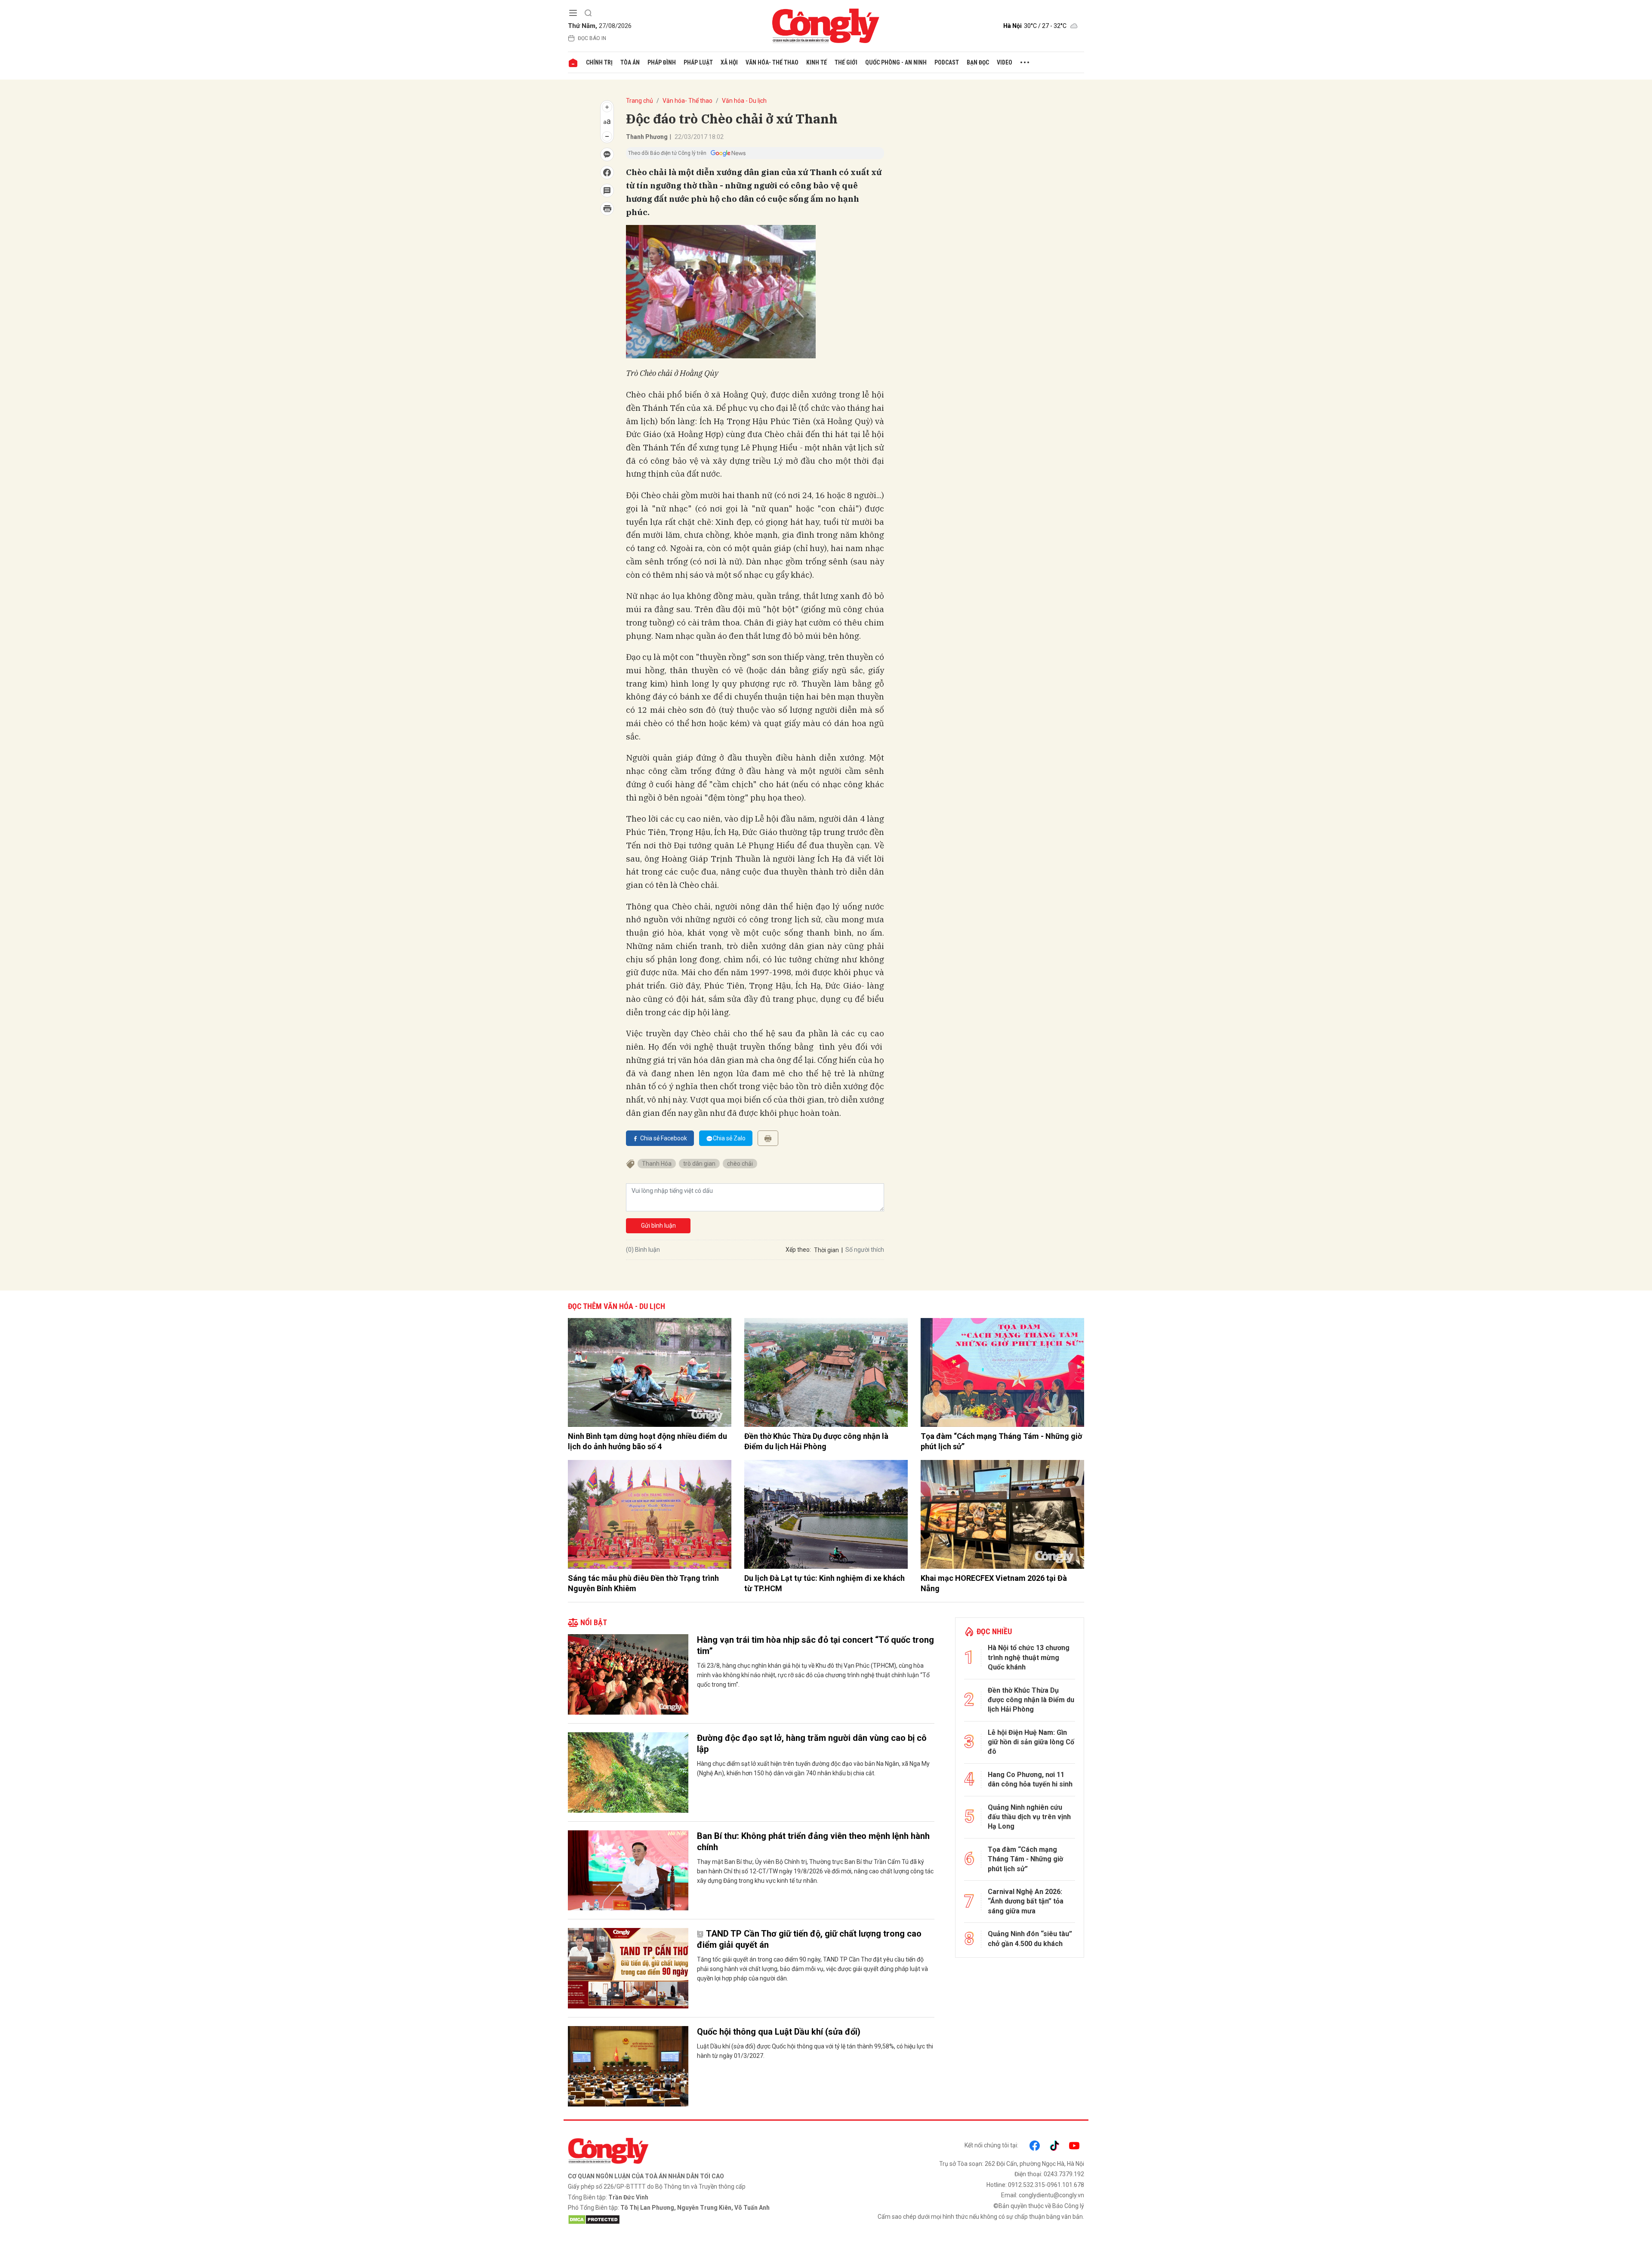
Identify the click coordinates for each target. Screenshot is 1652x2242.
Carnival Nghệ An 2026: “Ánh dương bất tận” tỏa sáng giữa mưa (1026, 1901)
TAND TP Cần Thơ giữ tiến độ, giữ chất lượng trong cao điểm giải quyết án (809, 1939)
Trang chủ (640, 101)
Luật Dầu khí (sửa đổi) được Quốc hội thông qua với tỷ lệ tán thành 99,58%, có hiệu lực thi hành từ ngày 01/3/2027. (815, 2051)
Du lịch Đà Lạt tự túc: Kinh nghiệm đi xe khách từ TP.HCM (824, 1583)
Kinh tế (817, 62)
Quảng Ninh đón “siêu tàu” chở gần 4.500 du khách (1030, 1939)
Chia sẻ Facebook (664, 1138)
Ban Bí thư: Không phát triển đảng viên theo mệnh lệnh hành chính (813, 1842)
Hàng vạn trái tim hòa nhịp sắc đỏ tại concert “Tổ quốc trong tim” (815, 1645)
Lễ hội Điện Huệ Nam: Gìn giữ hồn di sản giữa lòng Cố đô (1031, 1742)
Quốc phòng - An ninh (896, 62)
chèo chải (740, 1164)
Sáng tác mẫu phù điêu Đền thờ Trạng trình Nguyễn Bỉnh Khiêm (643, 1583)
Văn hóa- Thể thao (772, 62)
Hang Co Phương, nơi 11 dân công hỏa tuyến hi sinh (1030, 1779)
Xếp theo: (798, 1250)
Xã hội (729, 62)
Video (1005, 62)
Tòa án (630, 62)
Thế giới (846, 62)
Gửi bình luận (658, 1226)
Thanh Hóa (657, 1164)
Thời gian (826, 1250)
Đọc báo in (592, 38)
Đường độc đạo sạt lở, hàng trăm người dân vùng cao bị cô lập (812, 1743)
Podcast (947, 62)
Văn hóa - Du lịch (744, 101)
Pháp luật (698, 62)
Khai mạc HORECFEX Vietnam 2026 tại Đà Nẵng (994, 1583)
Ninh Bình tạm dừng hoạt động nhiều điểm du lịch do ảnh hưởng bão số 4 (647, 1441)
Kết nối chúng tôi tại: (991, 2145)
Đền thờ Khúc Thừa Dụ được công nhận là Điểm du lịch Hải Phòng (816, 1441)
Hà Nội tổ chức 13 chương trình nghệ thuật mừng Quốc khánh (1029, 1657)
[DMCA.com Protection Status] (695, 2220)
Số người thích (865, 1250)
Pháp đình (662, 62)
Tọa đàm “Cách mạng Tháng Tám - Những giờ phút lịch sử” (1001, 1441)
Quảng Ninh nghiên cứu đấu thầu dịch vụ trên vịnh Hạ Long (1029, 1817)
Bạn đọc (978, 62)
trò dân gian (699, 1164)
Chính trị (599, 62)
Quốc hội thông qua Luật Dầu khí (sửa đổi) (779, 2032)
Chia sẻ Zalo (729, 1138)
